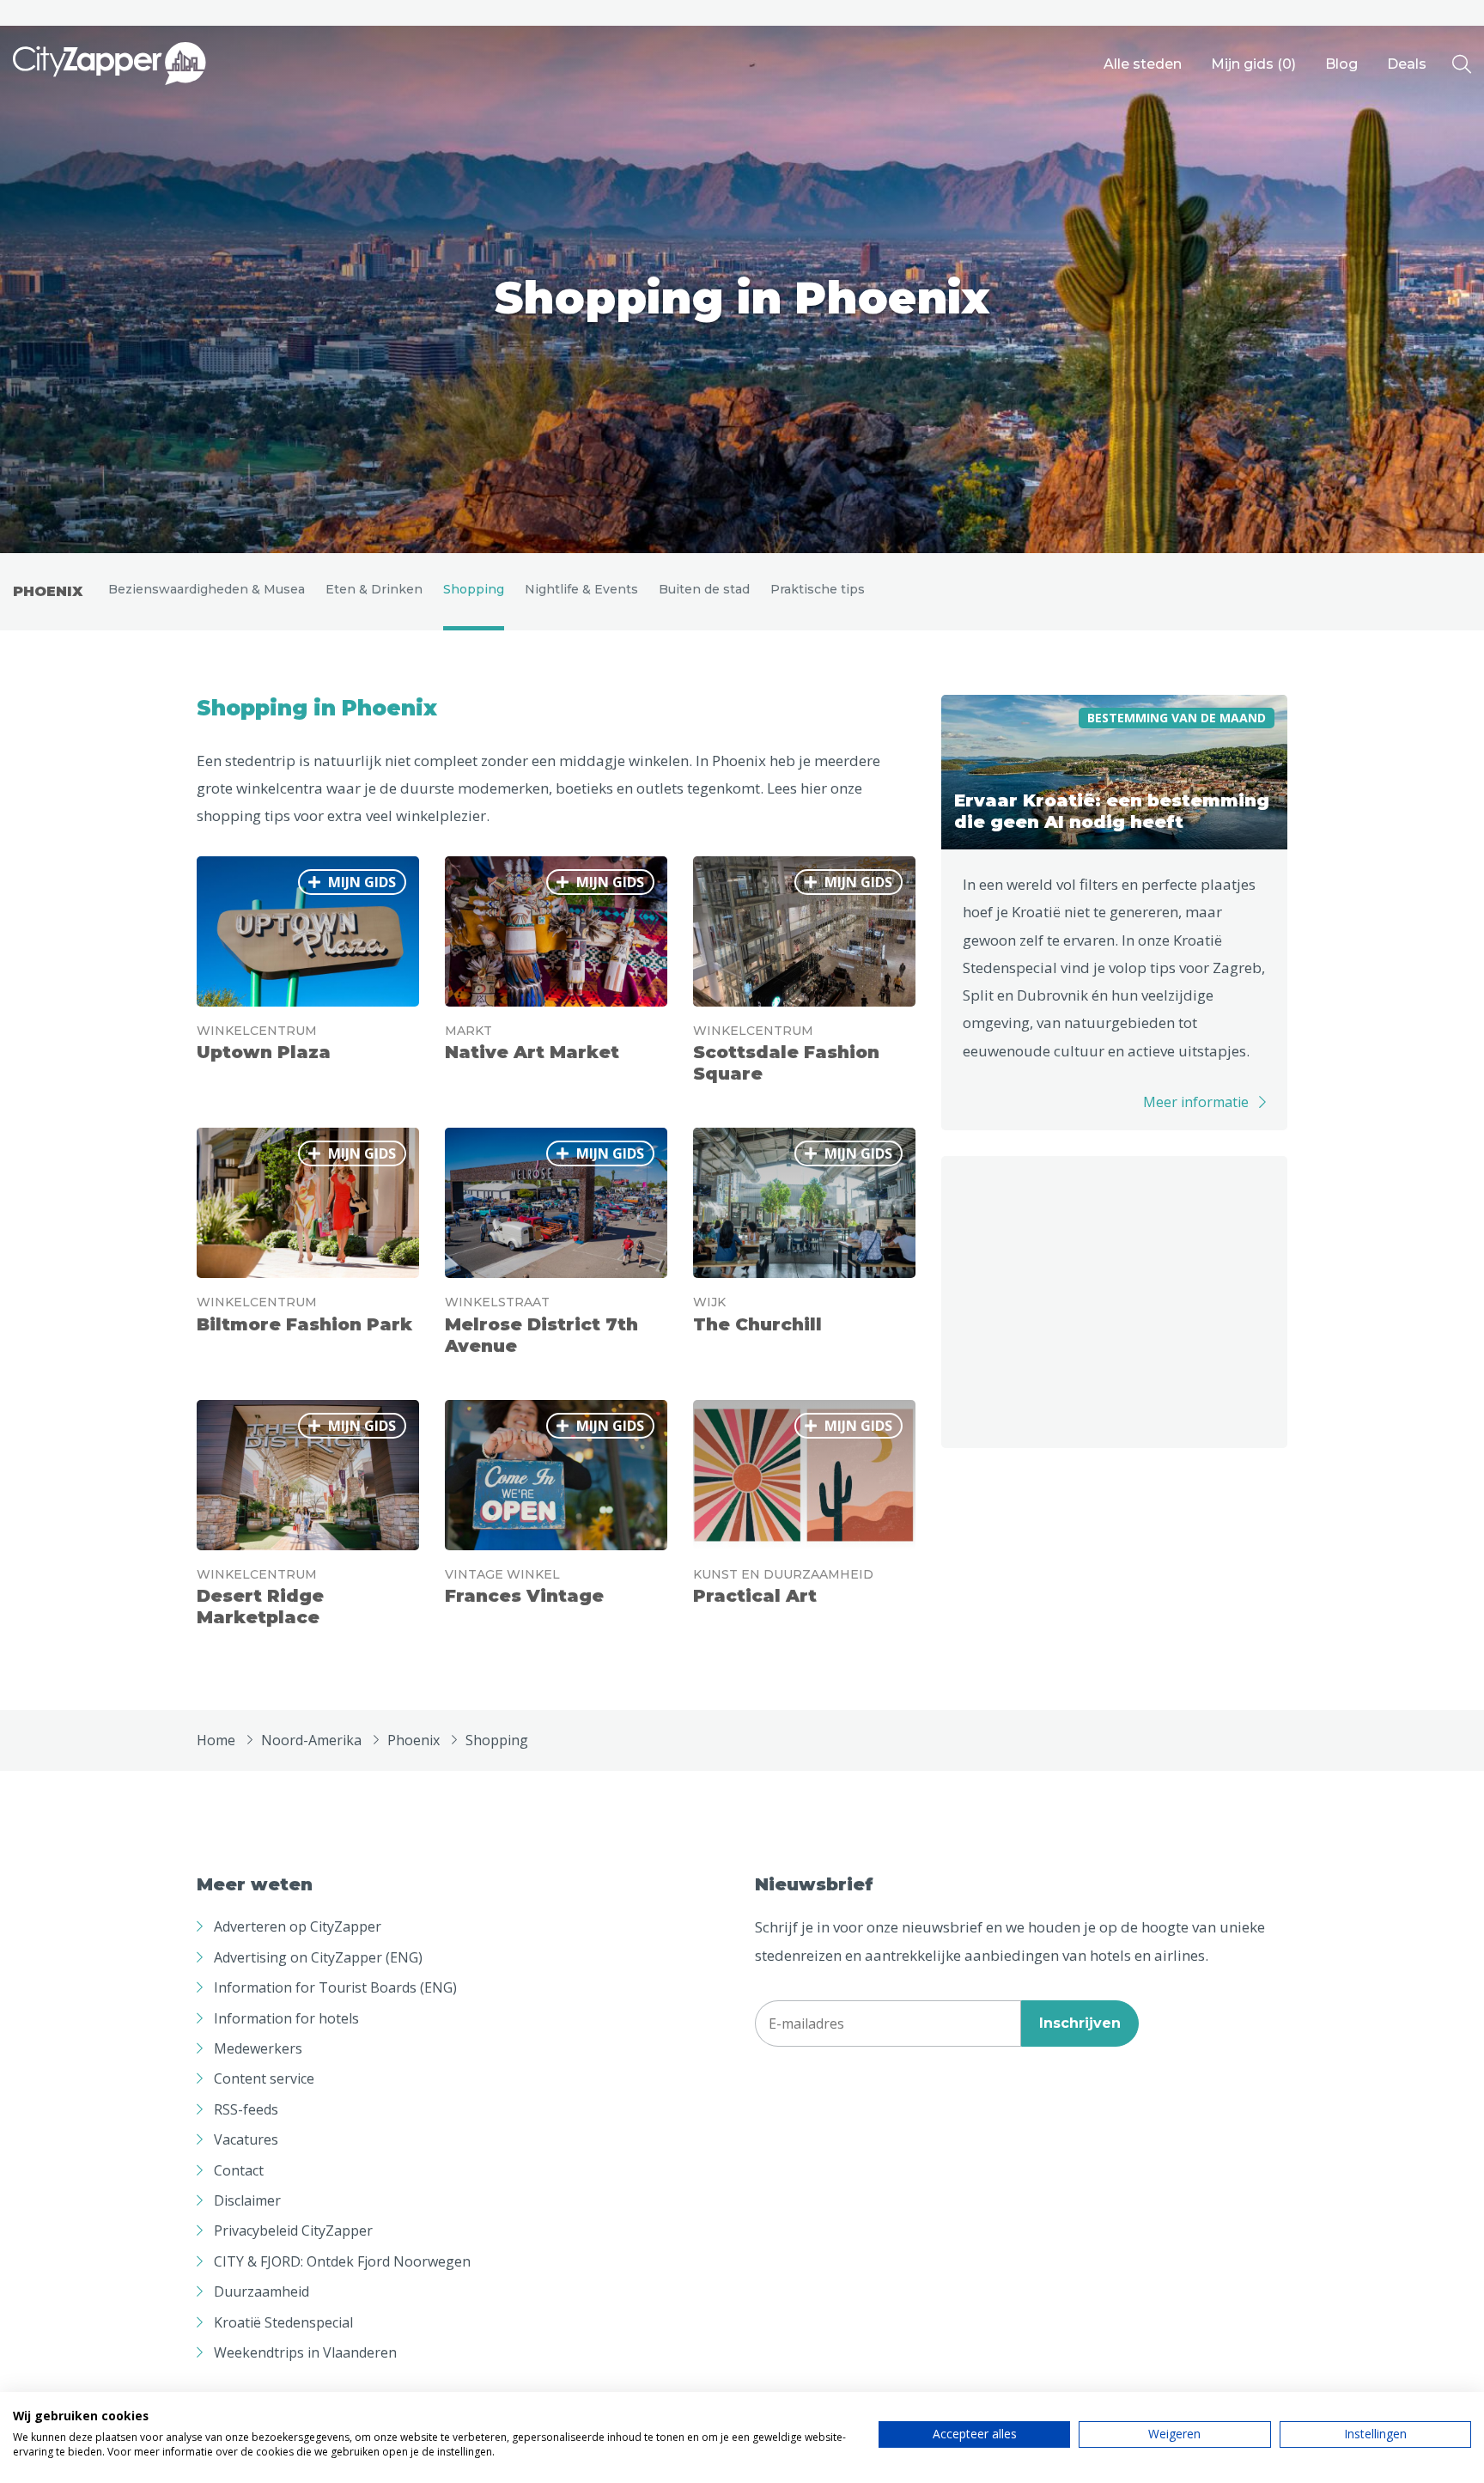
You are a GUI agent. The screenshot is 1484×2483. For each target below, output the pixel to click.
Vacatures (246, 2139)
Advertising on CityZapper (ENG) (318, 1957)
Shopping (474, 589)
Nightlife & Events (581, 589)
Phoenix (48, 591)
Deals (1407, 64)
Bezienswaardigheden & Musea (207, 589)
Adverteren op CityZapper (298, 1926)
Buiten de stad (704, 589)
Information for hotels (286, 2018)
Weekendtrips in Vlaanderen (305, 2352)
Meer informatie (1196, 1102)
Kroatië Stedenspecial (283, 2322)
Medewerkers (258, 2048)
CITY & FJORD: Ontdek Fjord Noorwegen (342, 2261)
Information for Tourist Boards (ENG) (335, 1987)
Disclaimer (247, 2200)
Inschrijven (1080, 2023)
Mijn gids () (1253, 64)
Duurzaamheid (262, 2291)
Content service (264, 2078)
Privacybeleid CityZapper (293, 2230)
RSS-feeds (246, 2109)
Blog (1341, 64)
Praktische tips (818, 589)
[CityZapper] (109, 64)
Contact (239, 2170)
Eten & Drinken (374, 589)
